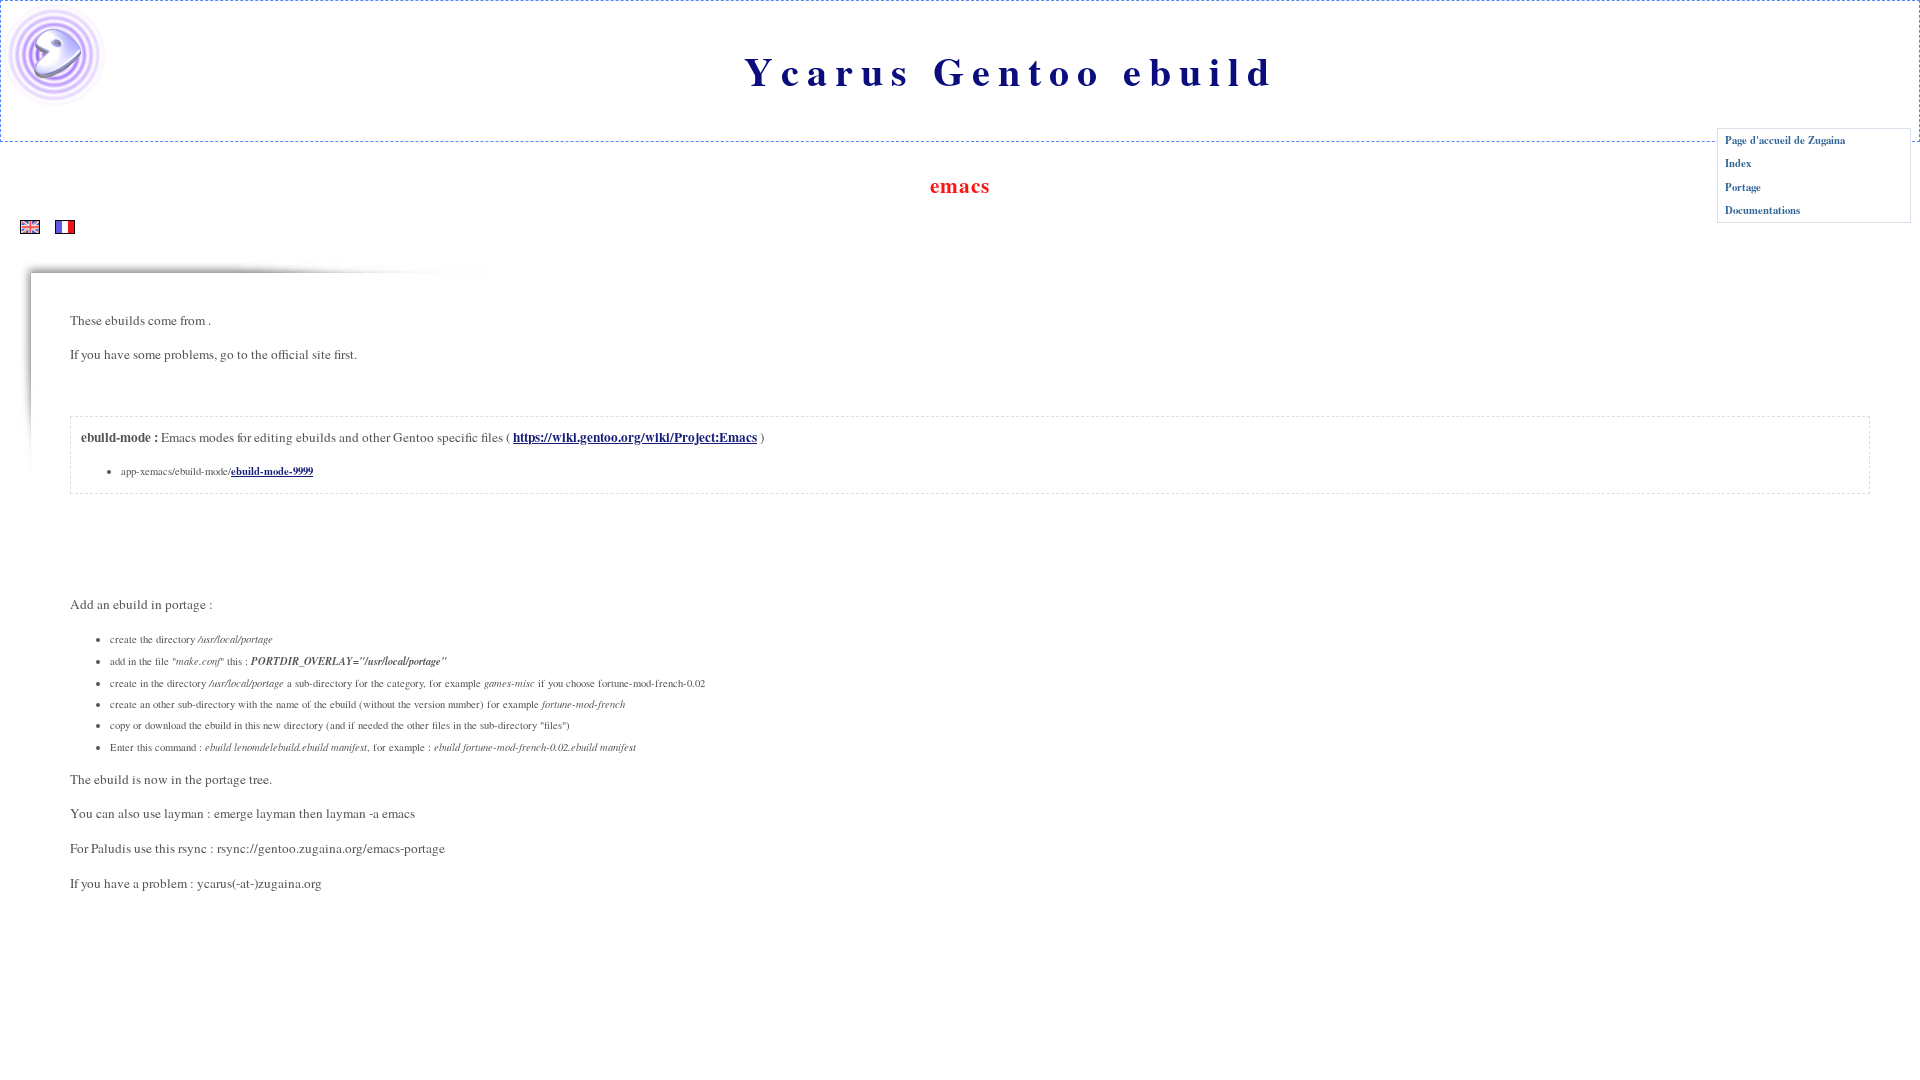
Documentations (1762, 210)
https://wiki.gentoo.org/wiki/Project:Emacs (635, 437)
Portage (1743, 187)
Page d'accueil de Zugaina (1785, 140)
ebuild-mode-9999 (272, 471)
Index (1738, 163)
